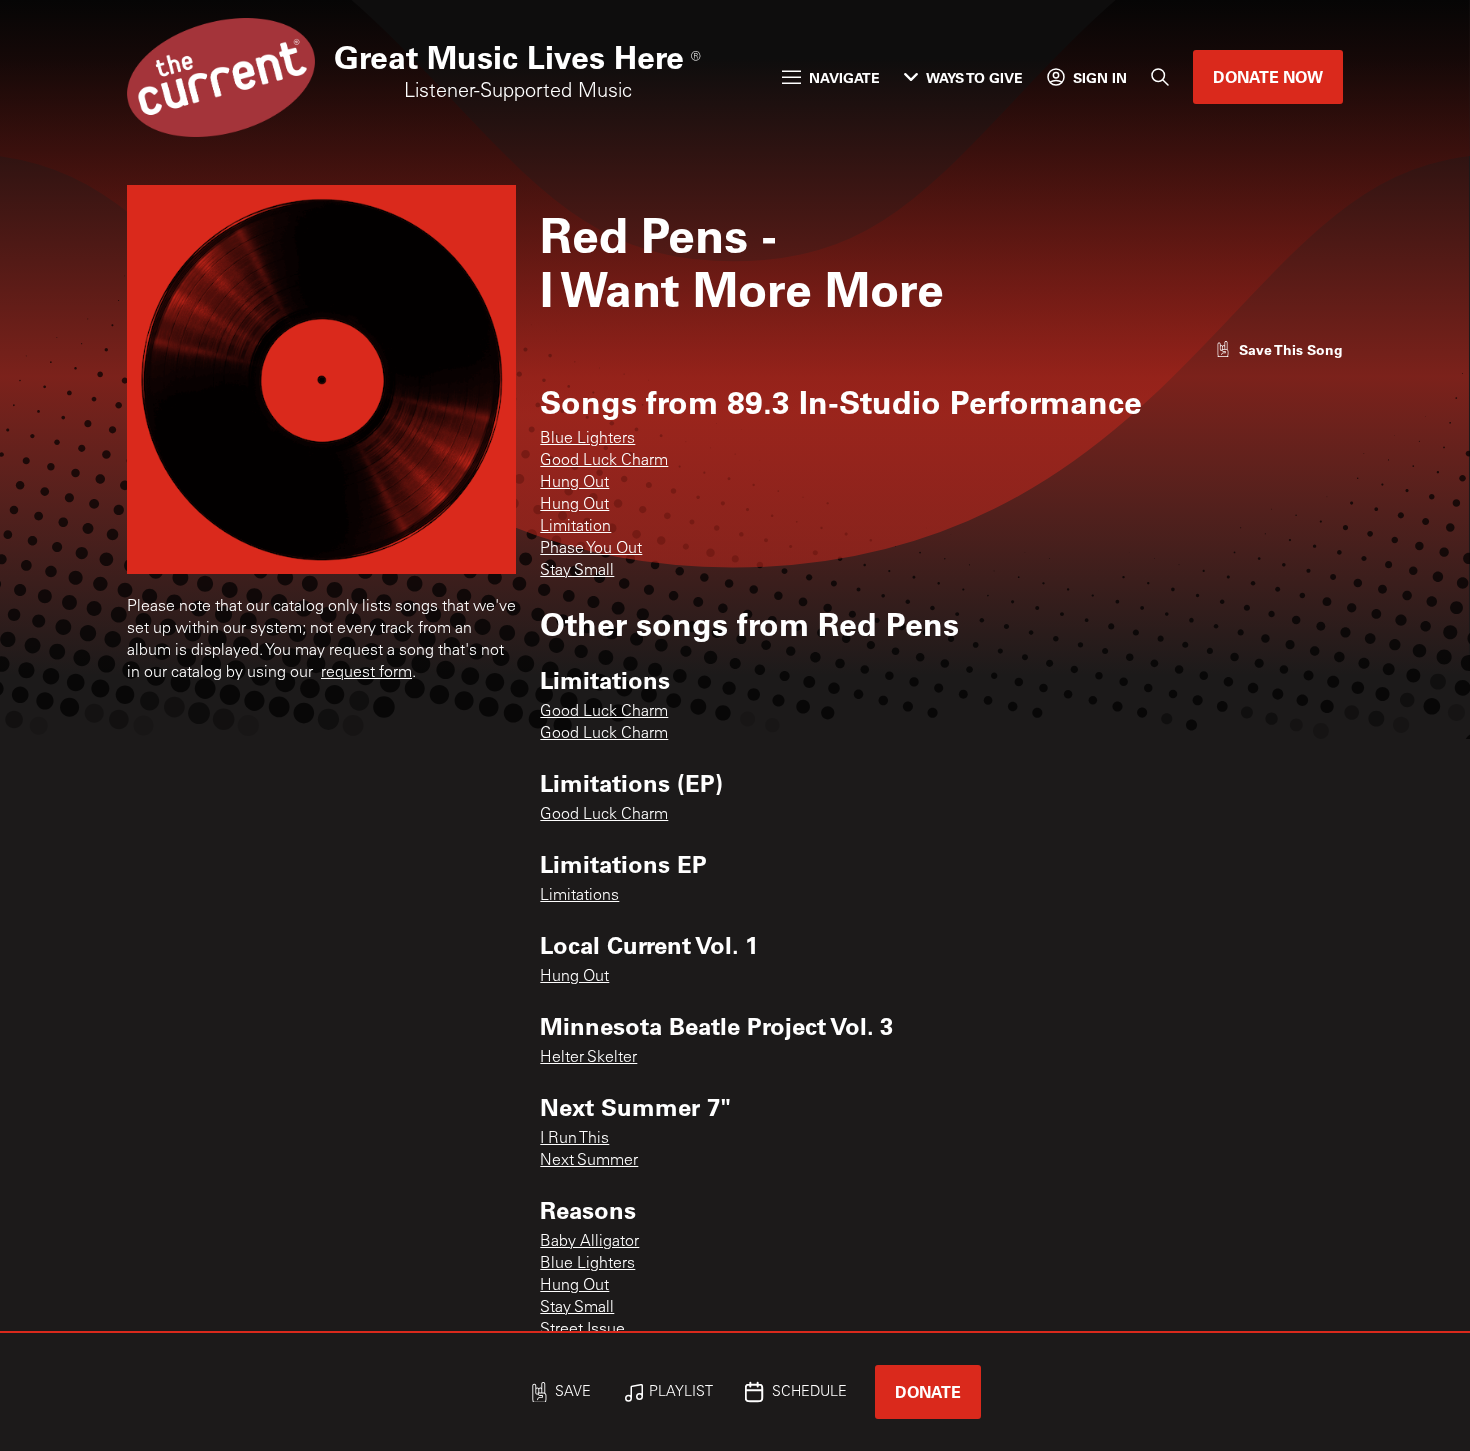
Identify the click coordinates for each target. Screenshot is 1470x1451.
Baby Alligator (589, 1242)
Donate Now (1268, 76)
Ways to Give (974, 77)
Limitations (579, 896)
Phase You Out (591, 549)
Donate (928, 1391)
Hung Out (574, 483)
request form (366, 673)
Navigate (844, 77)
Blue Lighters (587, 439)
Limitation (575, 527)
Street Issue (582, 1330)
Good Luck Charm (604, 461)
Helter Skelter (588, 1058)
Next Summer (589, 1161)
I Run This (574, 1139)
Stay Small (577, 571)
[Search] (1160, 77)
